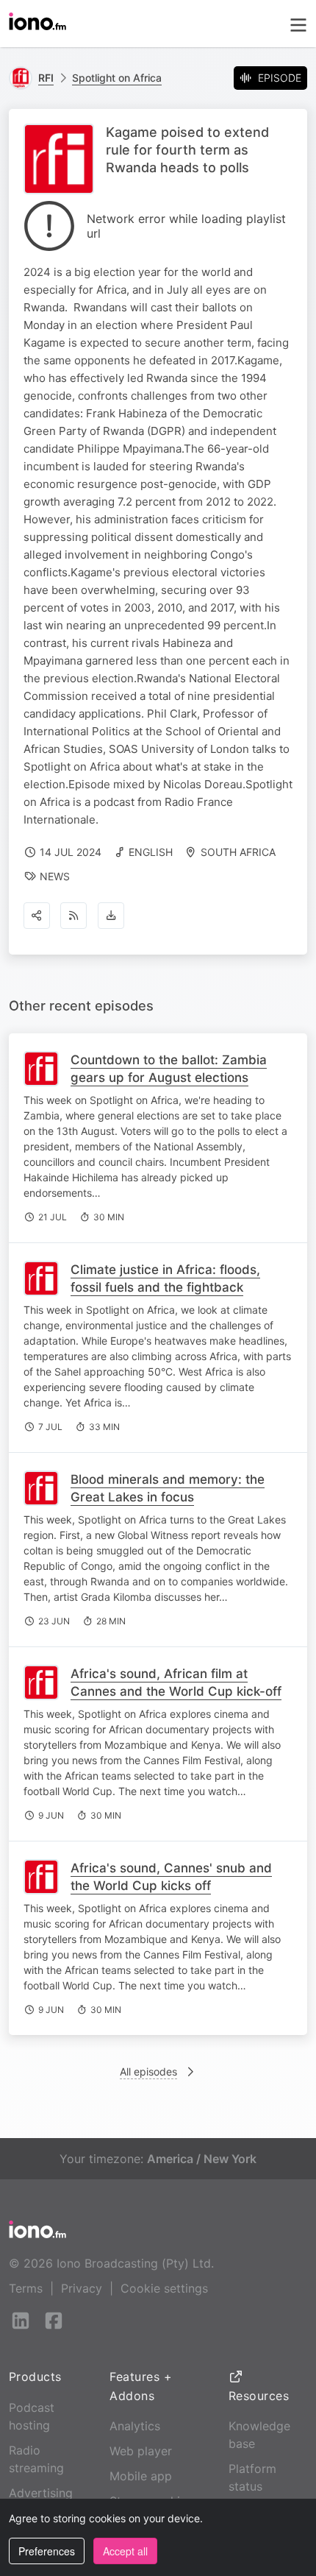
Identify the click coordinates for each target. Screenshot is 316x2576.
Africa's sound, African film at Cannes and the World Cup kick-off (176, 1682)
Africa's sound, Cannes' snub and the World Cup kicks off (171, 1877)
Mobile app (141, 2476)
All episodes (148, 2071)
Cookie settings (164, 2288)
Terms (26, 2288)
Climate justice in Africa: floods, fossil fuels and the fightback (165, 1278)
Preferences (47, 2551)
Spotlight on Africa (117, 78)
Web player (141, 2451)
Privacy (82, 2288)
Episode (280, 78)
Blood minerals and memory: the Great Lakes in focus (168, 1488)
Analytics (135, 2426)
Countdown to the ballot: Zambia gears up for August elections (169, 1069)
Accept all (125, 2551)
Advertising (41, 2493)
